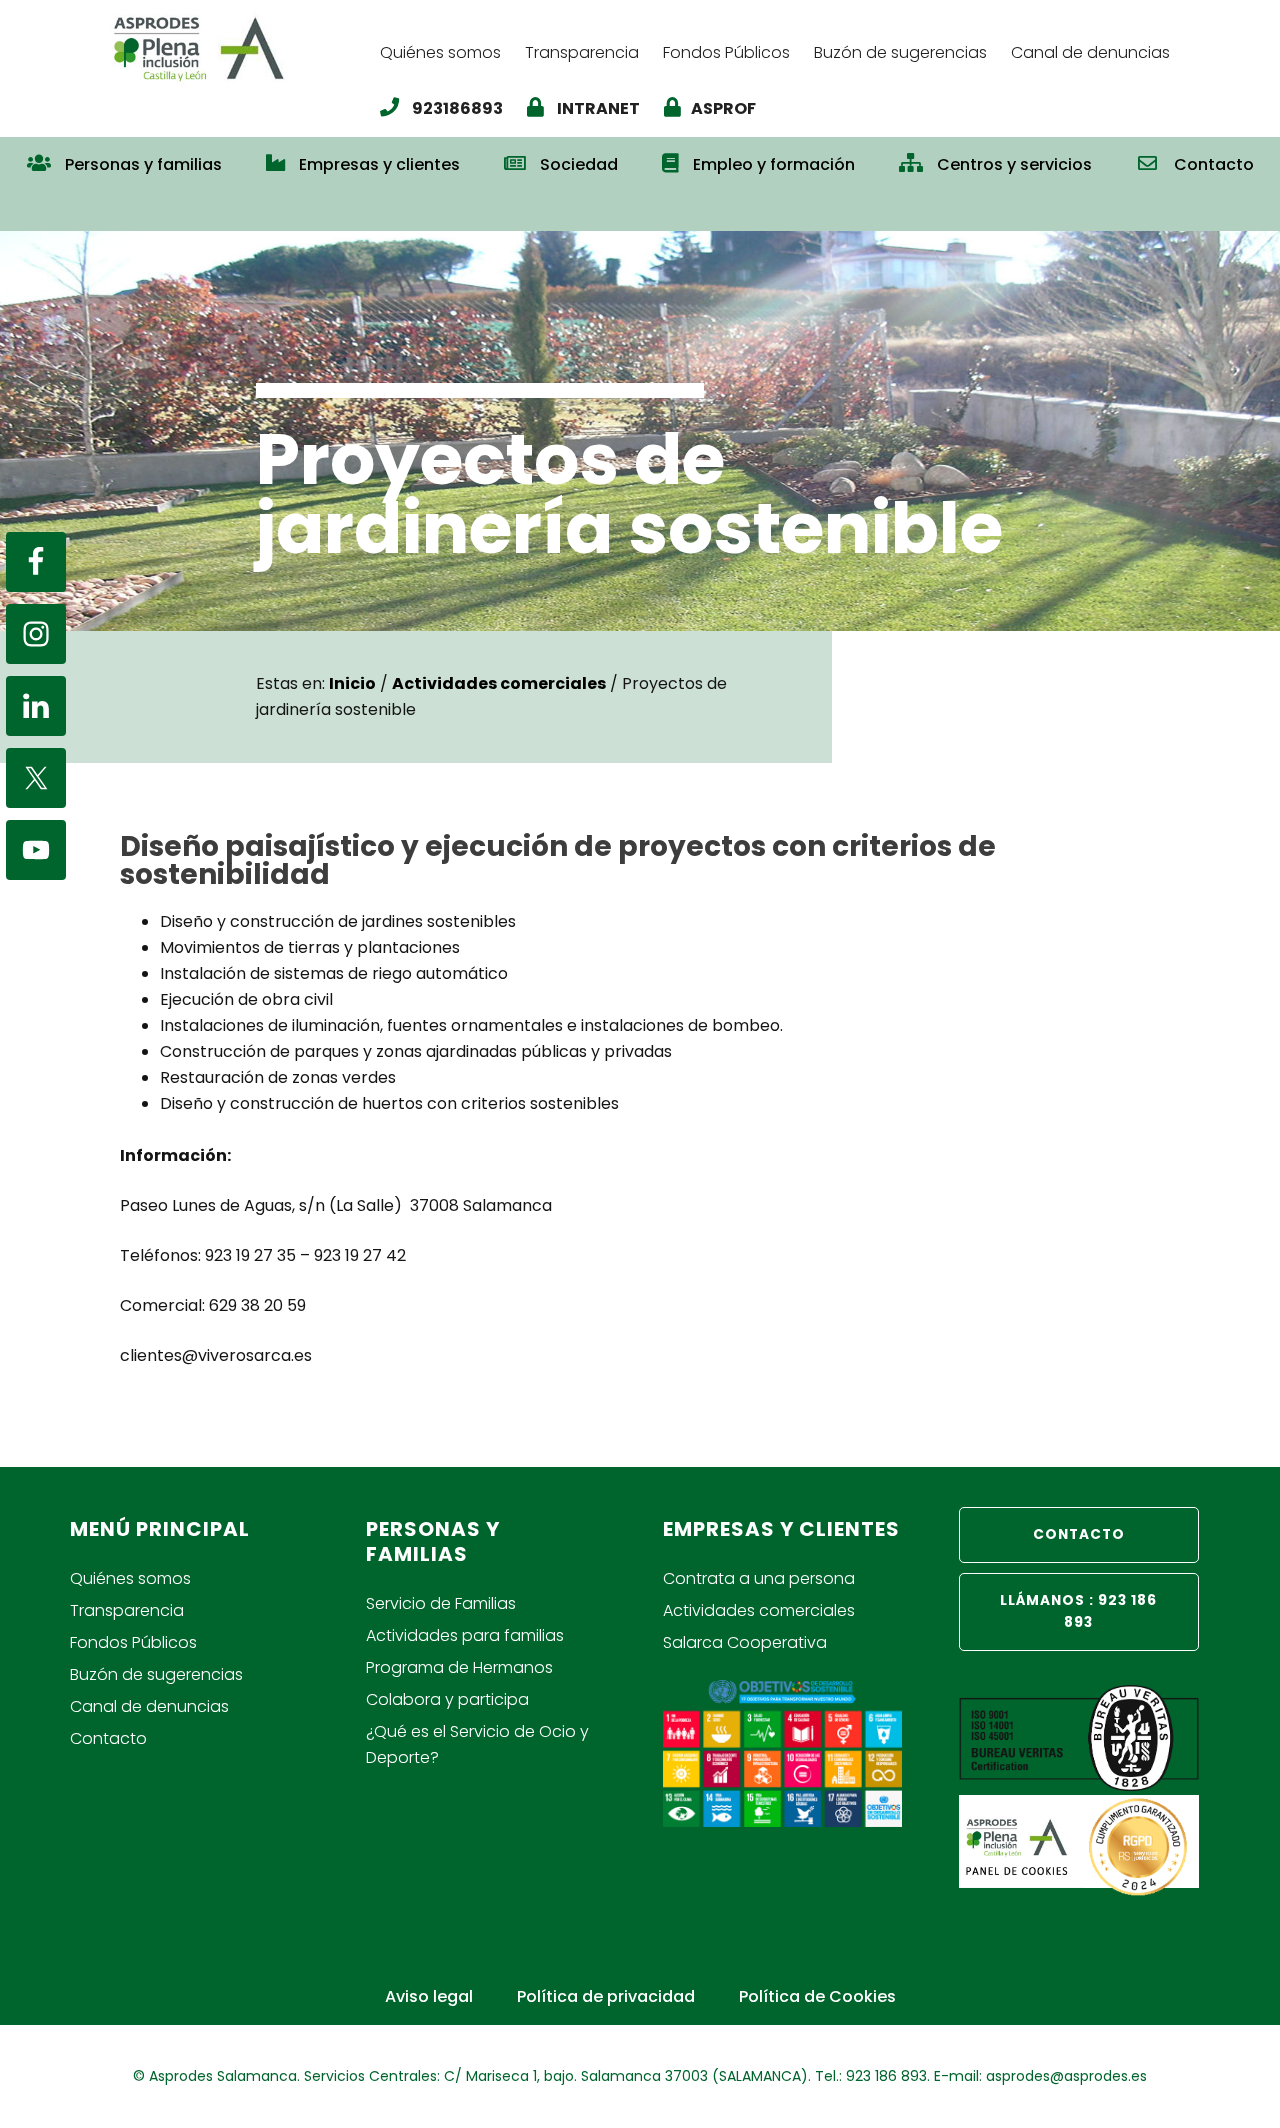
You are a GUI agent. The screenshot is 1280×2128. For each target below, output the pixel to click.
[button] (640, 208)
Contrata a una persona (759, 1578)
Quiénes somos (130, 1578)
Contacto (108, 1738)
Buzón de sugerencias (156, 1674)
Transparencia (127, 1610)
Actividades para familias (465, 1635)
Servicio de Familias (441, 1603)
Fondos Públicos (133, 1642)
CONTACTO (1079, 1534)
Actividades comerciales (759, 1610)
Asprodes (235, 47)
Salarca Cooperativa (745, 1642)
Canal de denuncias (149, 1706)
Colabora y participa (447, 1699)
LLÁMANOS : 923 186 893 (1078, 1611)
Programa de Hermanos (459, 1667)
